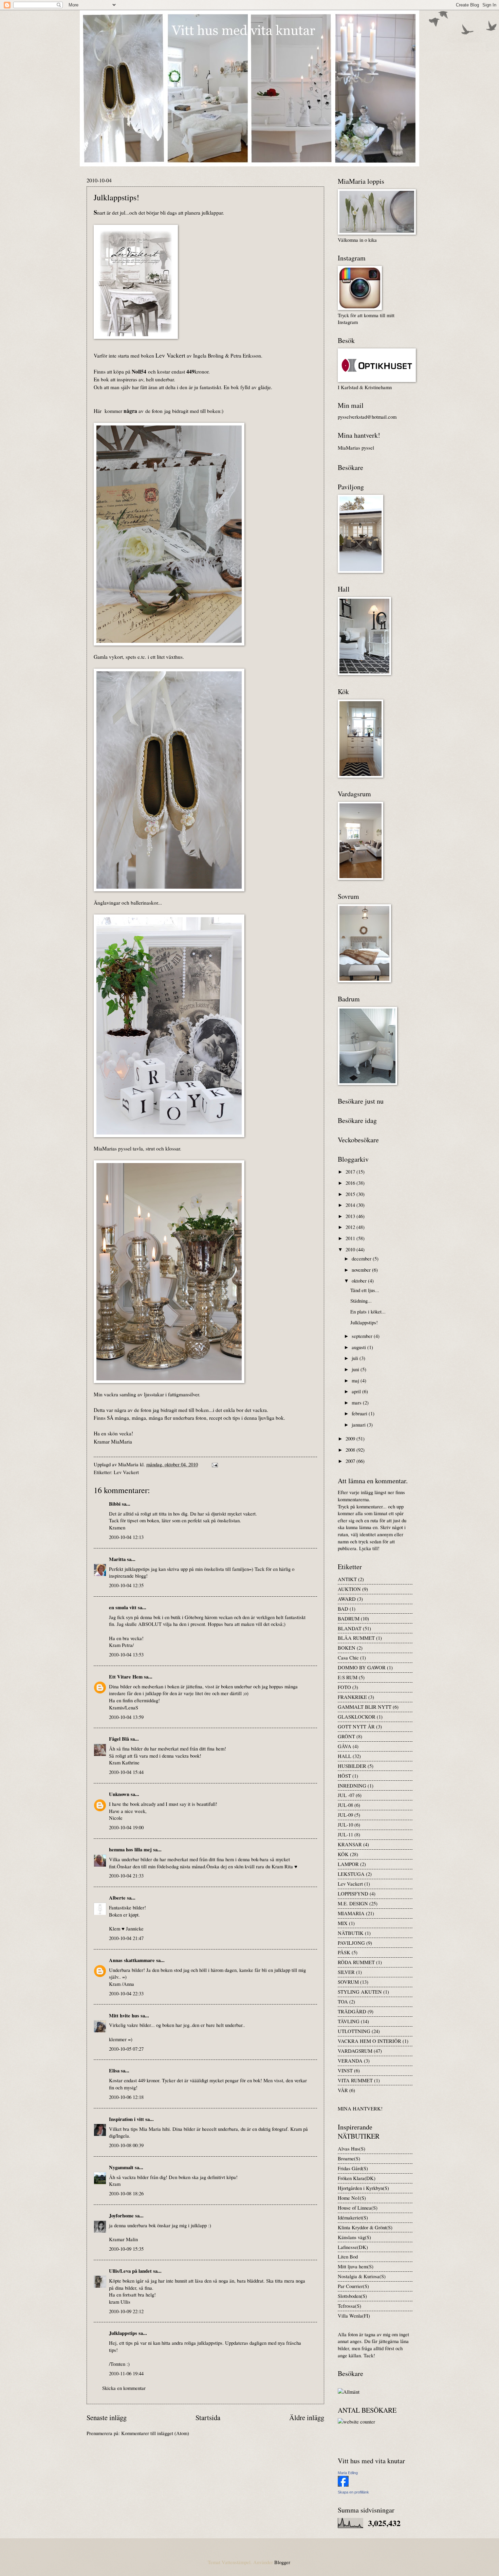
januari (359, 1425)
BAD (343, 1609)
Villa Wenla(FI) (354, 2316)
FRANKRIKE (352, 1697)
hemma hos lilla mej (130, 1849)
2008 (351, 1450)
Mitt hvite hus (124, 2016)
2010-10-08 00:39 (126, 2145)
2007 (351, 1461)
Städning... (361, 1301)
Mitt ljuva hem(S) (356, 2266)
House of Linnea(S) (358, 2208)
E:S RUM (348, 1677)
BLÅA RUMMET (356, 1638)
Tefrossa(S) (349, 2306)
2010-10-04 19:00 (126, 1827)
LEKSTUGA (351, 1874)
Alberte (117, 1898)
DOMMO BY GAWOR (362, 1667)
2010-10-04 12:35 (126, 1585)
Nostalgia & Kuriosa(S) (362, 2276)
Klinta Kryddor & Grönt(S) (365, 2227)
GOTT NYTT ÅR (356, 1726)
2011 (351, 1238)
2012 (351, 1227)
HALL (345, 1756)
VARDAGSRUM (355, 2051)
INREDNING (352, 1785)
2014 (351, 1205)
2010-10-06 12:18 (126, 2097)
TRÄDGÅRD (352, 2011)
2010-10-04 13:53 (126, 1654)
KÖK (343, 1854)
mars (357, 1402)
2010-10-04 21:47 (126, 1938)
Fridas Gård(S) (353, 2168)
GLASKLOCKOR (357, 1717)
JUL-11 (345, 1834)
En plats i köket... (368, 1311)
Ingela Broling (208, 356)
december (362, 1258)
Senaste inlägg (107, 2417)
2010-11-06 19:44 (126, 2373)
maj (356, 1380)
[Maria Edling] (343, 2485)
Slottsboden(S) (352, 2296)
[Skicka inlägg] (214, 1464)
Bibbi (115, 1504)
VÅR (343, 2090)
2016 (351, 1183)
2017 (351, 1172)
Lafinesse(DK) (353, 2247)
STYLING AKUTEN (360, 1992)
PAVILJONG (351, 1943)
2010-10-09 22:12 (126, 2311)
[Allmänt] (349, 2392)
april (357, 1391)
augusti (359, 1347)
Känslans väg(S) (354, 2237)
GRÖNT (346, 1736)
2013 (351, 1216)
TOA (343, 2001)
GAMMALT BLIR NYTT (365, 1707)
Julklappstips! (364, 1322)
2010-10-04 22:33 (126, 1993)
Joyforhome (121, 2216)
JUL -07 (346, 1795)
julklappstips (210, 2343)
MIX (343, 1923)
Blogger (282, 2562)
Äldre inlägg (307, 2417)
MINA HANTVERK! (360, 2108)
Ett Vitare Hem (126, 1677)
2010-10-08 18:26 (126, 2193)
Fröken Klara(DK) (357, 2178)
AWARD (347, 1599)
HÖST (344, 1776)
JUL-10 (345, 1825)
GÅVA (345, 1746)
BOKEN (347, 1648)
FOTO (344, 1687)
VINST (345, 2070)
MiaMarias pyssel (356, 448)
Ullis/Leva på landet (130, 2271)
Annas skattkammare (132, 1960)
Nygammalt (121, 2167)
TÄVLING (349, 2021)
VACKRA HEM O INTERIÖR (369, 2041)
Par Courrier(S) (353, 2286)
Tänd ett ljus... (365, 1290)
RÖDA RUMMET (356, 1962)
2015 (351, 1194)
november (362, 1270)
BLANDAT (350, 1628)
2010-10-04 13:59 (126, 1717)
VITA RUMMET (355, 2080)
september (363, 1336)
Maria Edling (348, 2473)
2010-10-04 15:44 (126, 1772)
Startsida (208, 2417)
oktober (360, 1281)
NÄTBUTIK (351, 1933)
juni (356, 1369)
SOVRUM (348, 1982)
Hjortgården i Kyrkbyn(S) (363, 2188)
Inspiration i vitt (126, 2119)
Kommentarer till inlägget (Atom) (155, 2433)
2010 (351, 1249)
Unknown (119, 1794)
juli (356, 1358)
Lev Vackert (126, 1472)
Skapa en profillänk (353, 2492)
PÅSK (344, 1952)
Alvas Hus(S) (352, 2148)
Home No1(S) (352, 2198)
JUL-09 (345, 1815)
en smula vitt (123, 1607)
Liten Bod (348, 2256)
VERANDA (350, 2061)
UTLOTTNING (354, 2031)
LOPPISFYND (353, 1893)
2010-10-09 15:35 (126, 2249)
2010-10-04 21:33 (126, 1875)
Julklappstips (123, 2333)
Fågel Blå (119, 1739)
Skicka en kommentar (124, 2388)
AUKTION (349, 1589)
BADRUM (349, 1618)
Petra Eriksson (246, 356)
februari (360, 1413)
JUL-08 (345, 1805)
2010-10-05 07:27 (126, 2049)
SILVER (346, 1972)
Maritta (117, 1559)
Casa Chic (348, 1657)
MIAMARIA (351, 1913)
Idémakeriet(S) (353, 2217)
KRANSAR (350, 1844)
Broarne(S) (349, 2158)
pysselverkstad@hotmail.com (367, 417)
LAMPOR (348, 1864)
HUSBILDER (352, 1766)
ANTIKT (347, 1579)
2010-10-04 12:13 (126, 1537)
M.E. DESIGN (353, 1903)
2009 (351, 1438)
